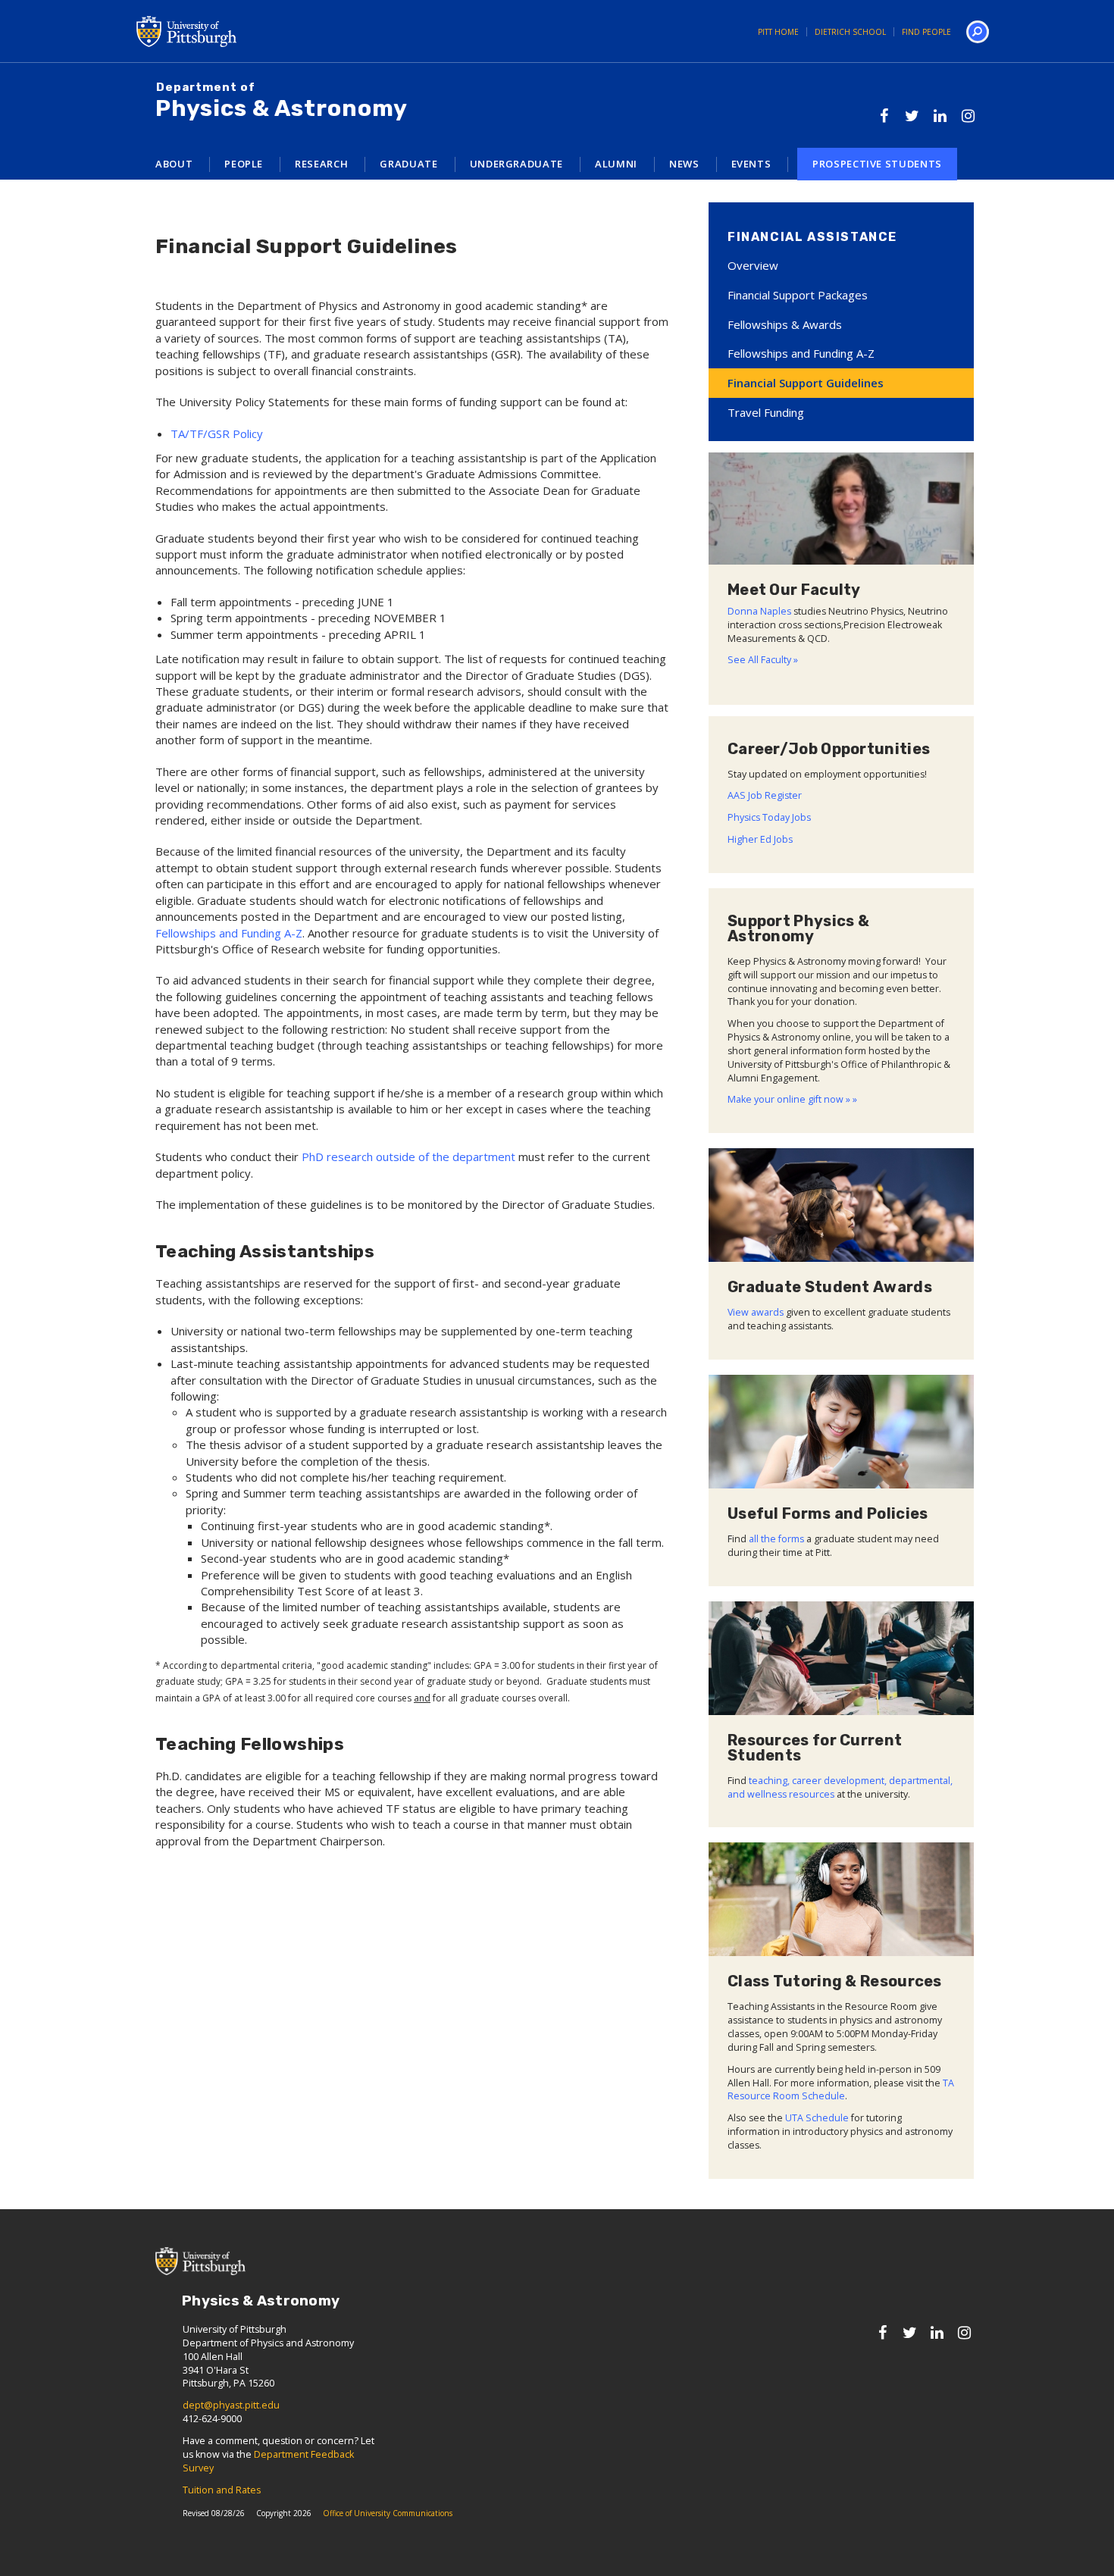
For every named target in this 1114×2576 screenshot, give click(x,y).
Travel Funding (766, 412)
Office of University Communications (388, 2513)
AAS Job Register (765, 795)
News (684, 164)
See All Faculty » (763, 660)
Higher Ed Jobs (760, 839)
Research (321, 164)
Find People (926, 32)
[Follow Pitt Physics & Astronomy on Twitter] (912, 116)
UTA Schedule (817, 2118)
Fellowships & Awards (785, 324)
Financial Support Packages (798, 295)
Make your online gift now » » (792, 1099)
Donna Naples (759, 611)
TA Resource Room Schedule (841, 2090)
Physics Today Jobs (769, 817)
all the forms (776, 1539)
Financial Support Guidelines (806, 383)
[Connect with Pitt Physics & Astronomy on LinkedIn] (940, 116)
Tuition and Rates (222, 2490)
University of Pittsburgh (246, 31)
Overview (753, 265)
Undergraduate (516, 164)
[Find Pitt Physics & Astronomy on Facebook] (884, 116)
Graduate (408, 164)
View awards (756, 1312)
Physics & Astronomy (282, 102)
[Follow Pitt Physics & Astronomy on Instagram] (968, 116)
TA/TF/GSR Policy (217, 434)
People (244, 164)
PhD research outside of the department (408, 1157)
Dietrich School (850, 32)
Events (751, 164)
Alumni (616, 164)
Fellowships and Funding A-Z (229, 933)
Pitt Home (778, 32)
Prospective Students (877, 164)
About (174, 164)
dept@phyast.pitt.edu (231, 2405)
